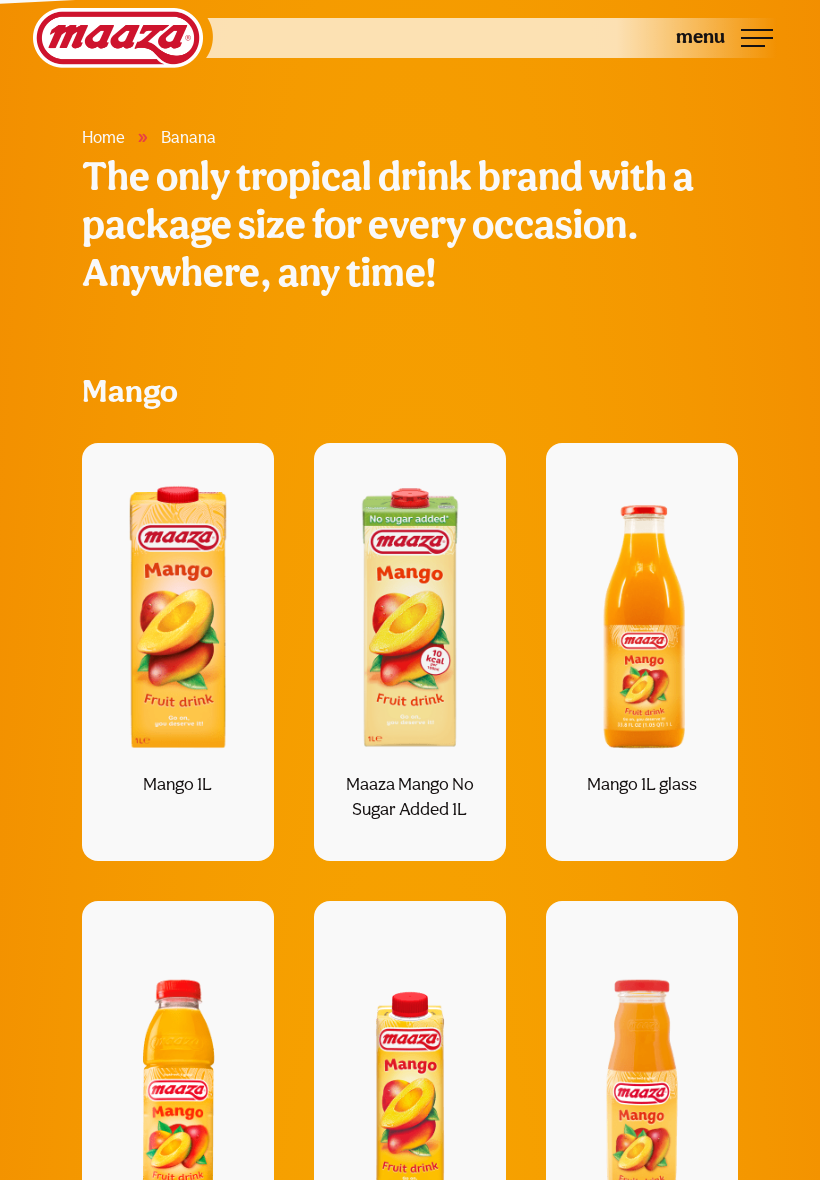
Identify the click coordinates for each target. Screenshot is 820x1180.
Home (103, 137)
